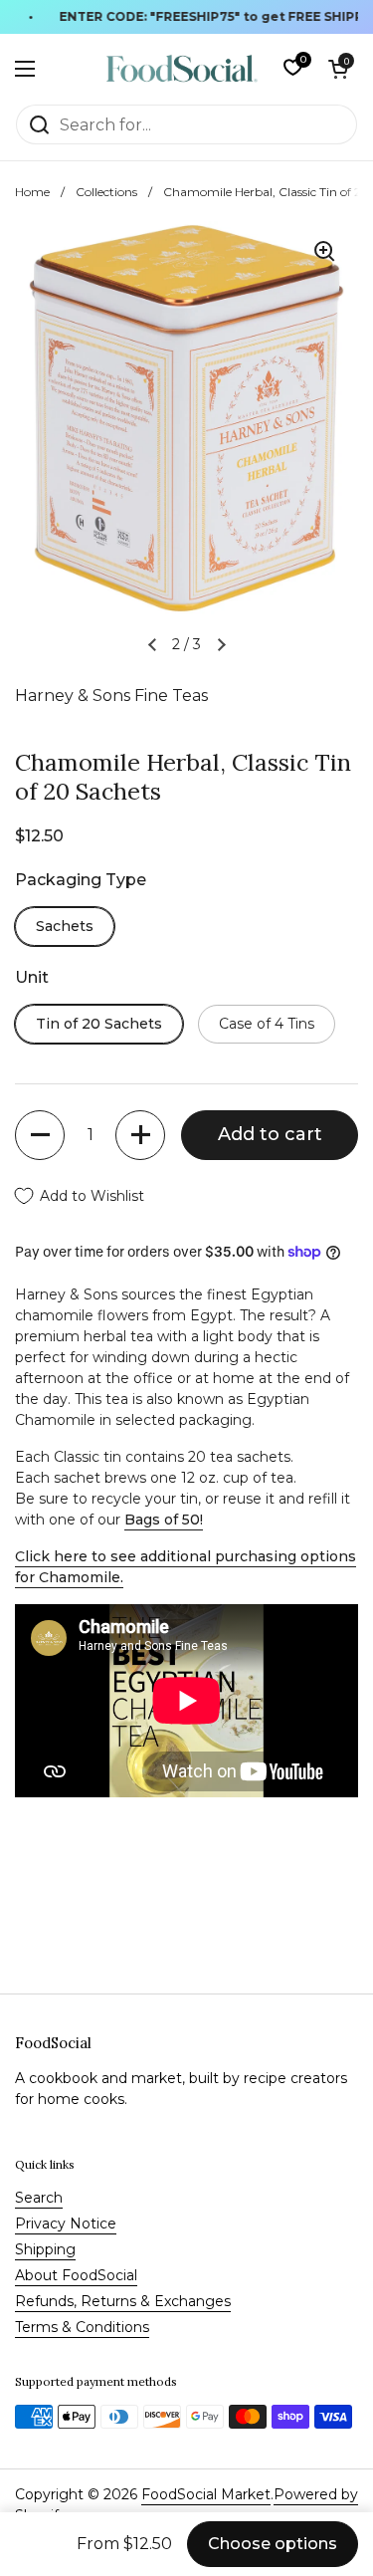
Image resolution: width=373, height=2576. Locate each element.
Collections (106, 192)
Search (39, 2198)
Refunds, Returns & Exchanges (123, 2301)
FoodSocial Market (206, 2494)
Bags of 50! (164, 1520)
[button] (338, 69)
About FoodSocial (76, 2275)
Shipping (45, 2249)
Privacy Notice (66, 2224)
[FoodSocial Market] (182, 69)
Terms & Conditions (82, 2327)
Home (32, 192)
